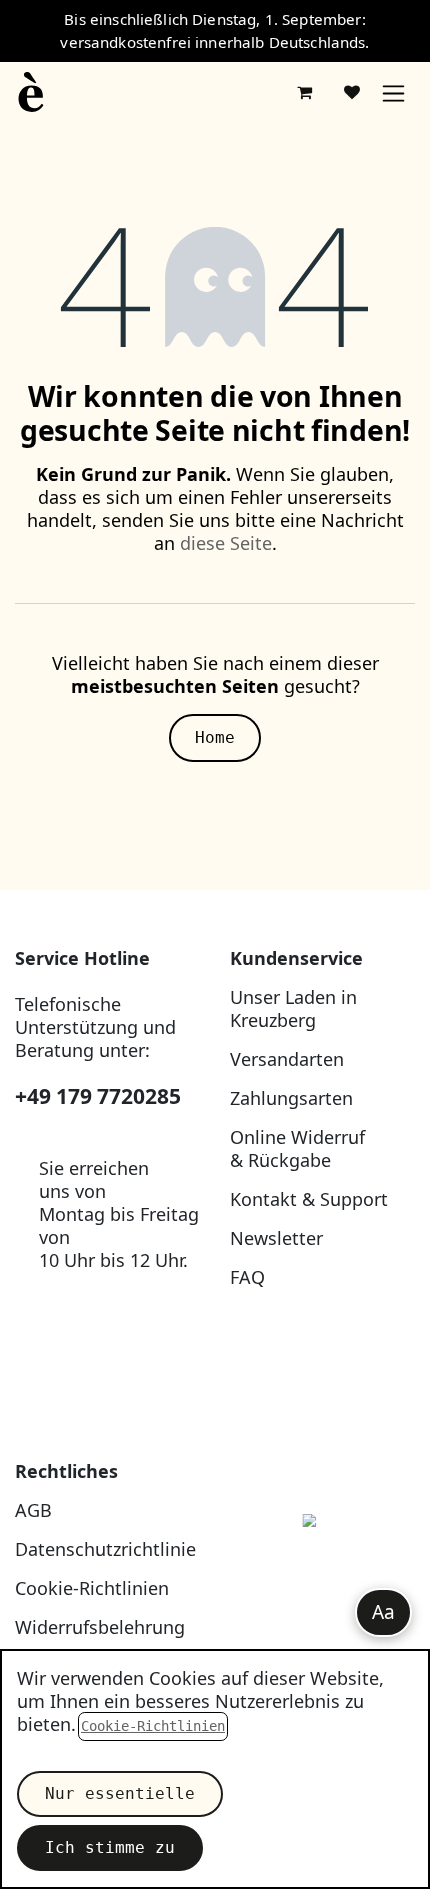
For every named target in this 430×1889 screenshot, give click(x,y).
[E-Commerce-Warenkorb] (304, 92)
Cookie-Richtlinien (92, 1588)
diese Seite (226, 543)
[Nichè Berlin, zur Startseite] (322, 1566)
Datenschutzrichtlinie (105, 1549)
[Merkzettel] (352, 92)
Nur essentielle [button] (120, 1793)
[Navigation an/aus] (393, 92)
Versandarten (287, 1059)
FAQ (247, 1277)
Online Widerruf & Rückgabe (297, 1148)
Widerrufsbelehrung (100, 1627)
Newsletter (276, 1238)
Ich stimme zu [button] (110, 1847)
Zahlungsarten (291, 1098)
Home (215, 737)
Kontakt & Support (309, 1199)
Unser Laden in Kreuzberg (293, 1008)
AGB (33, 1510)
